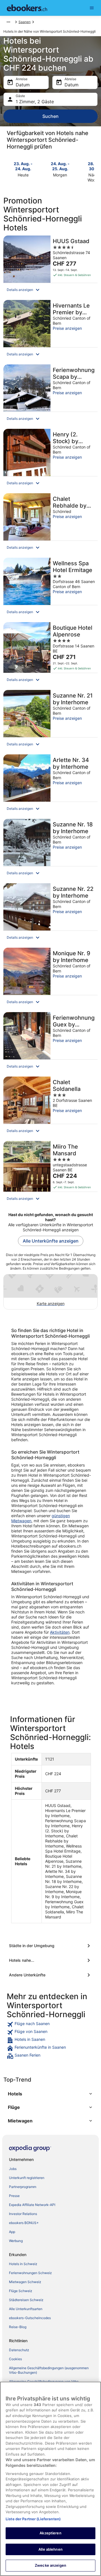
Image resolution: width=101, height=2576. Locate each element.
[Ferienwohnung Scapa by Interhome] (50, 395)
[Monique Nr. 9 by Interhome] (50, 978)
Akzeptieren (50, 2533)
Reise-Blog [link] (18, 2327)
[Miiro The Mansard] (50, 1173)
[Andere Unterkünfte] (50, 1975)
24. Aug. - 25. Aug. (60, 166)
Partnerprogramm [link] (23, 2187)
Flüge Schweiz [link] (21, 2291)
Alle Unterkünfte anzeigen (51, 1241)
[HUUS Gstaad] (50, 266)
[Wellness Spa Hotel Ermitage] (50, 588)
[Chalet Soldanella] (50, 1107)
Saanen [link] (25, 22)
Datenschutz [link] (19, 2350)
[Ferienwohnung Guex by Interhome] (50, 1043)
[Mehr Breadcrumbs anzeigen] (8, 22)
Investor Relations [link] (23, 2214)
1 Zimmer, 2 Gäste (35, 102)
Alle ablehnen (50, 2549)
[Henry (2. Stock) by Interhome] (50, 459)
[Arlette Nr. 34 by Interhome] (50, 785)
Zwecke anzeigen (50, 2565)
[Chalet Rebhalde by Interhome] (50, 524)
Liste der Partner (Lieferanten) (33, 2519)
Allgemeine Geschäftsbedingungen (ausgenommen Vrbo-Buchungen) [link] (49, 2370)
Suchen (50, 116)
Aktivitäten (60, 1632)
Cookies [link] (15, 2359)
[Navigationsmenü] (92, 8)
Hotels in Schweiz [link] (23, 2264)
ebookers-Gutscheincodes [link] (30, 2318)
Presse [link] (14, 2196)
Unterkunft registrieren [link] (27, 2178)
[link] (50, 2025)
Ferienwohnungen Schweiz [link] (30, 2273)
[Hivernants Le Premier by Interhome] (50, 330)
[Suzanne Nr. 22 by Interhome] (50, 914)
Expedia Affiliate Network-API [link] (32, 2205)
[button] (50, 290)
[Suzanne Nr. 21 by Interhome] (50, 720)
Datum (23, 85)
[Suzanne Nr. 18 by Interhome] (50, 849)
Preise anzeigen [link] (67, 328)
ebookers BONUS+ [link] (24, 2223)
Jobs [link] (13, 2169)
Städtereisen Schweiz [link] (26, 2300)
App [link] (12, 2232)
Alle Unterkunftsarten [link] (26, 2309)
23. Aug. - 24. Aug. (23, 166)
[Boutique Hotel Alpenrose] (50, 654)
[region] (50, 2479)
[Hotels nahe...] (50, 1960)
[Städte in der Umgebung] (50, 1946)
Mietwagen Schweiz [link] (25, 2282)
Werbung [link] (16, 2241)
